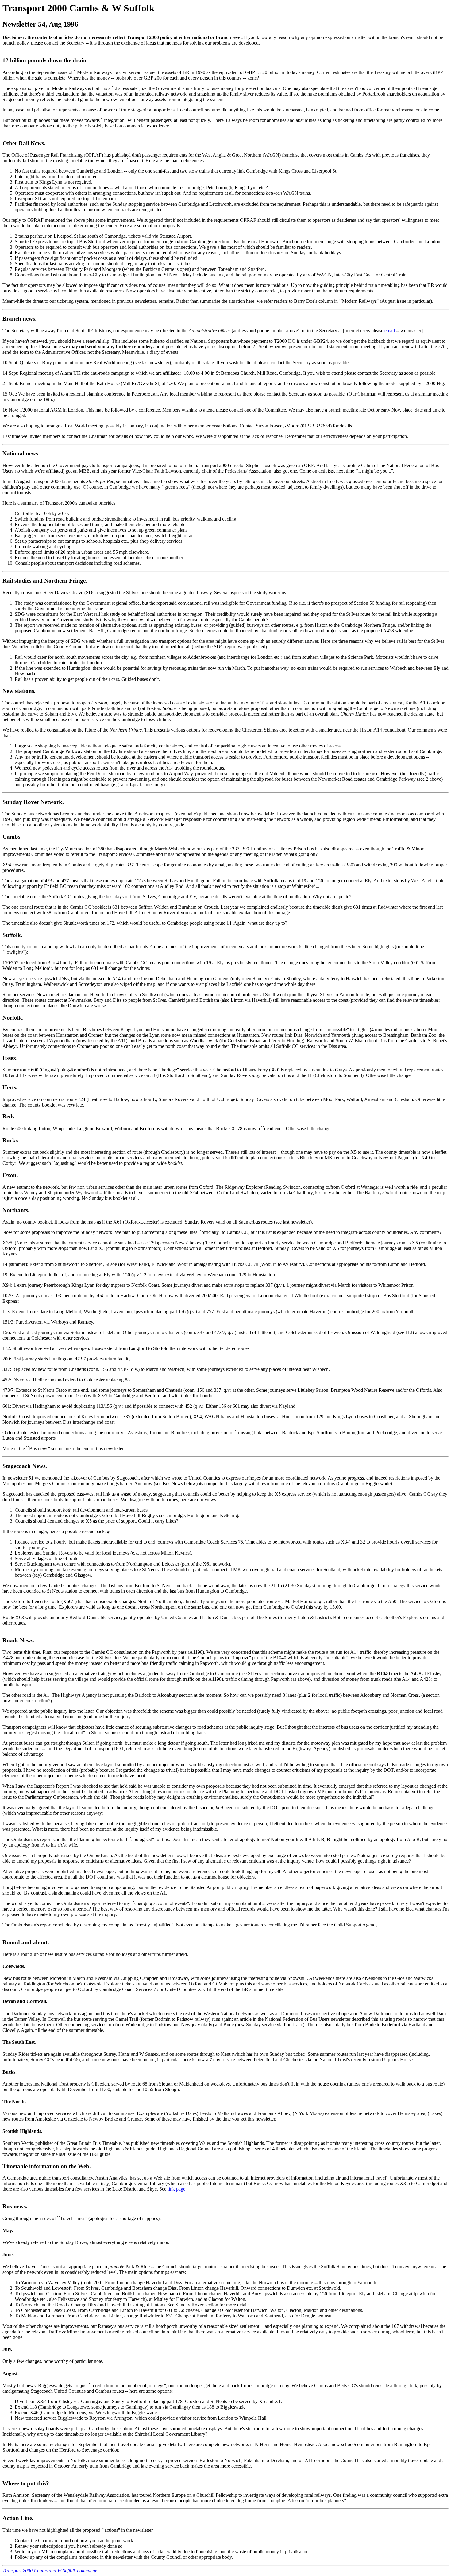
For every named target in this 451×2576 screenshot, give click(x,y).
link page (176, 2189)
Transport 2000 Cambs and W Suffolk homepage (50, 2571)
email (390, 331)
